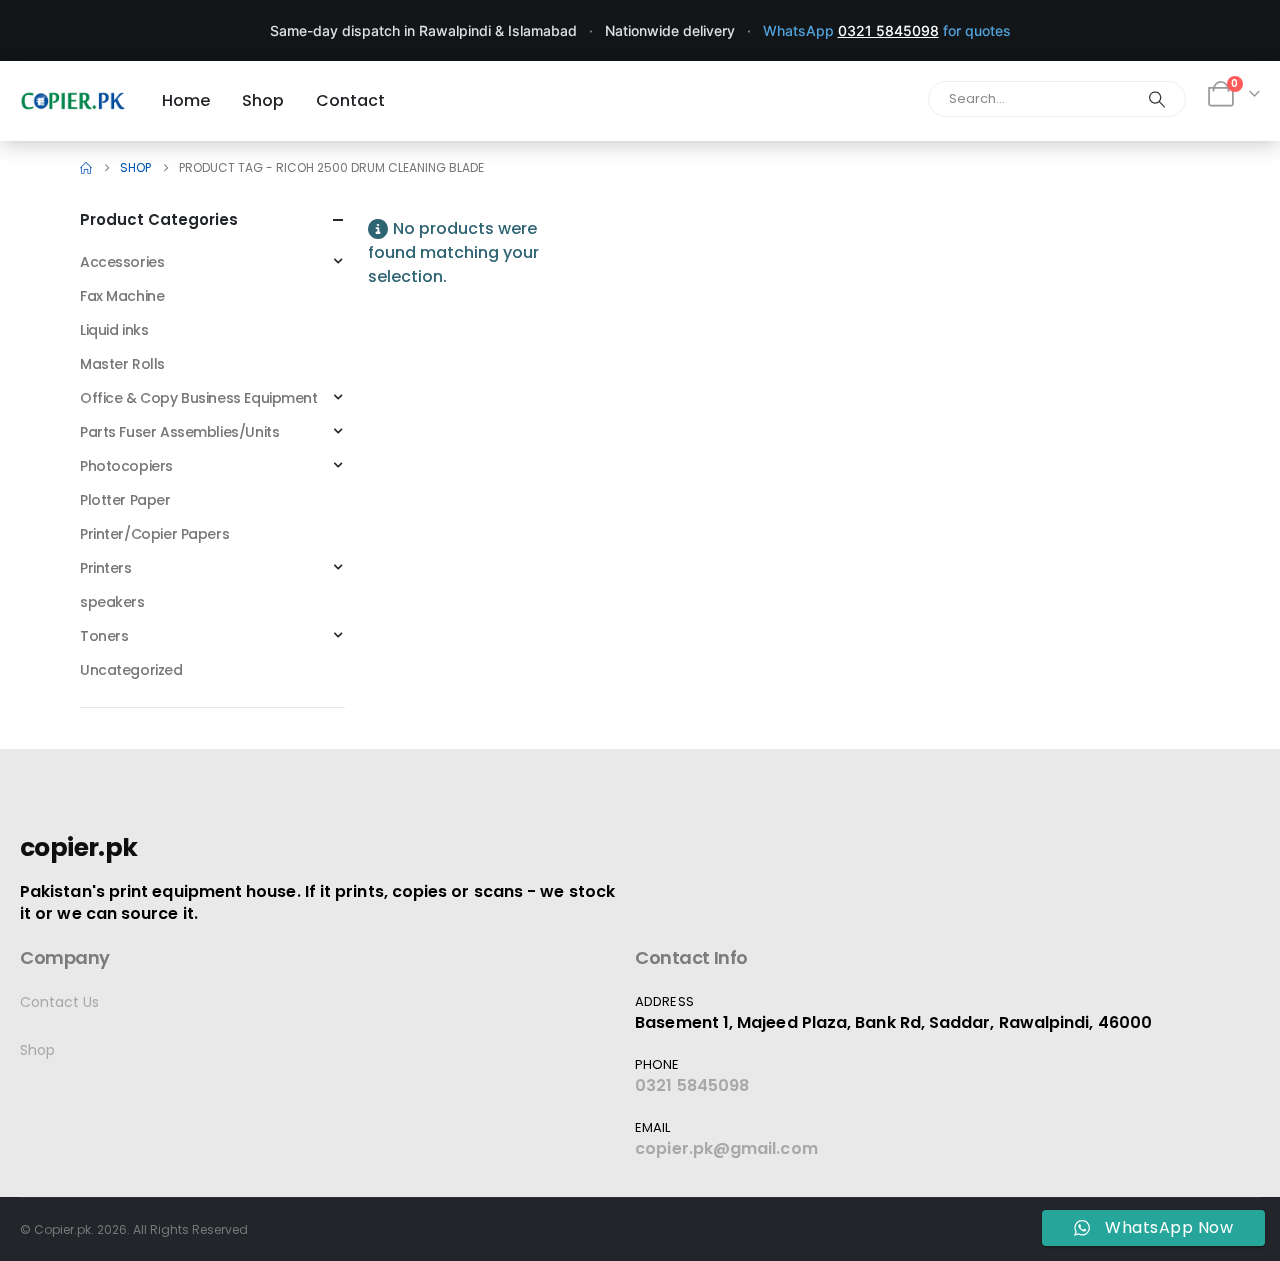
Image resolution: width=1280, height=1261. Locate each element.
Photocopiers (126, 466)
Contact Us (59, 1002)
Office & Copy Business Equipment (199, 398)
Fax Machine (122, 296)
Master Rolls (122, 364)
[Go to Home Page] (86, 168)
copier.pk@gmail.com (726, 1148)
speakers (112, 602)
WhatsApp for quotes (887, 30)
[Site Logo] (73, 100)
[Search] (1157, 99)
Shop (37, 1050)
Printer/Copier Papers (154, 534)
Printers (106, 568)
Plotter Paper (125, 500)
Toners (104, 636)
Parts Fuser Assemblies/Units (179, 432)
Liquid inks (114, 330)
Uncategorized (131, 670)
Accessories (122, 262)
